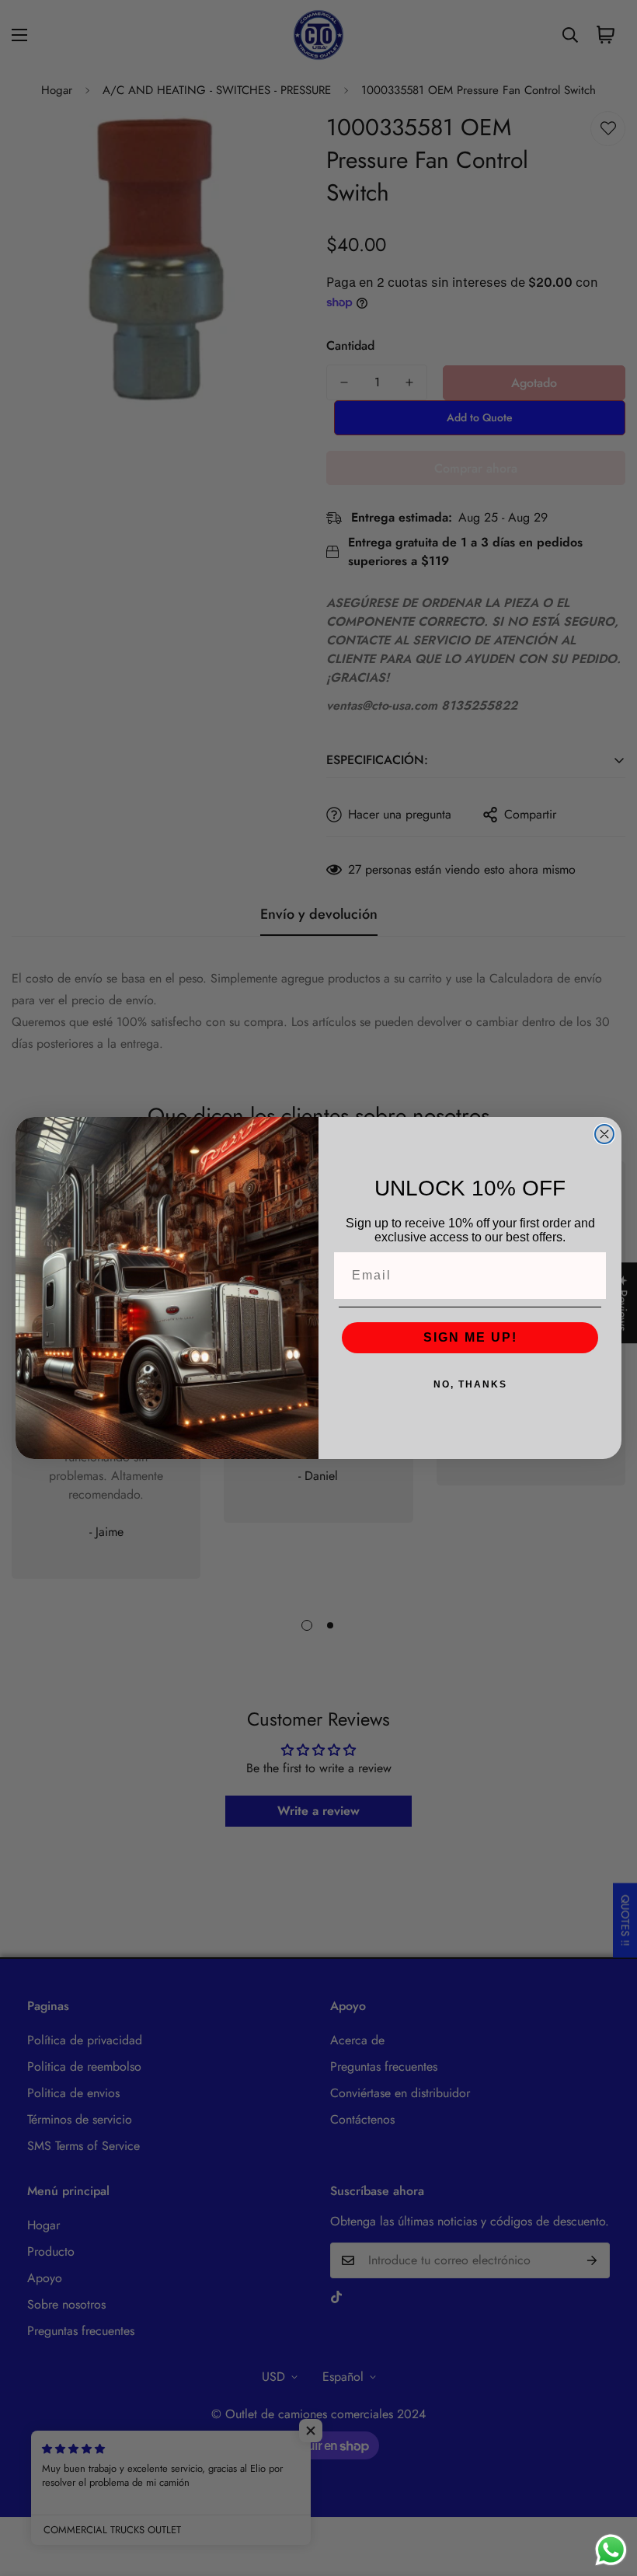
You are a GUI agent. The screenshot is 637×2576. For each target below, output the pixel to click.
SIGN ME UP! (470, 1337)
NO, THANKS (470, 1384)
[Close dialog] (604, 1134)
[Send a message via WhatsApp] (611, 2550)
